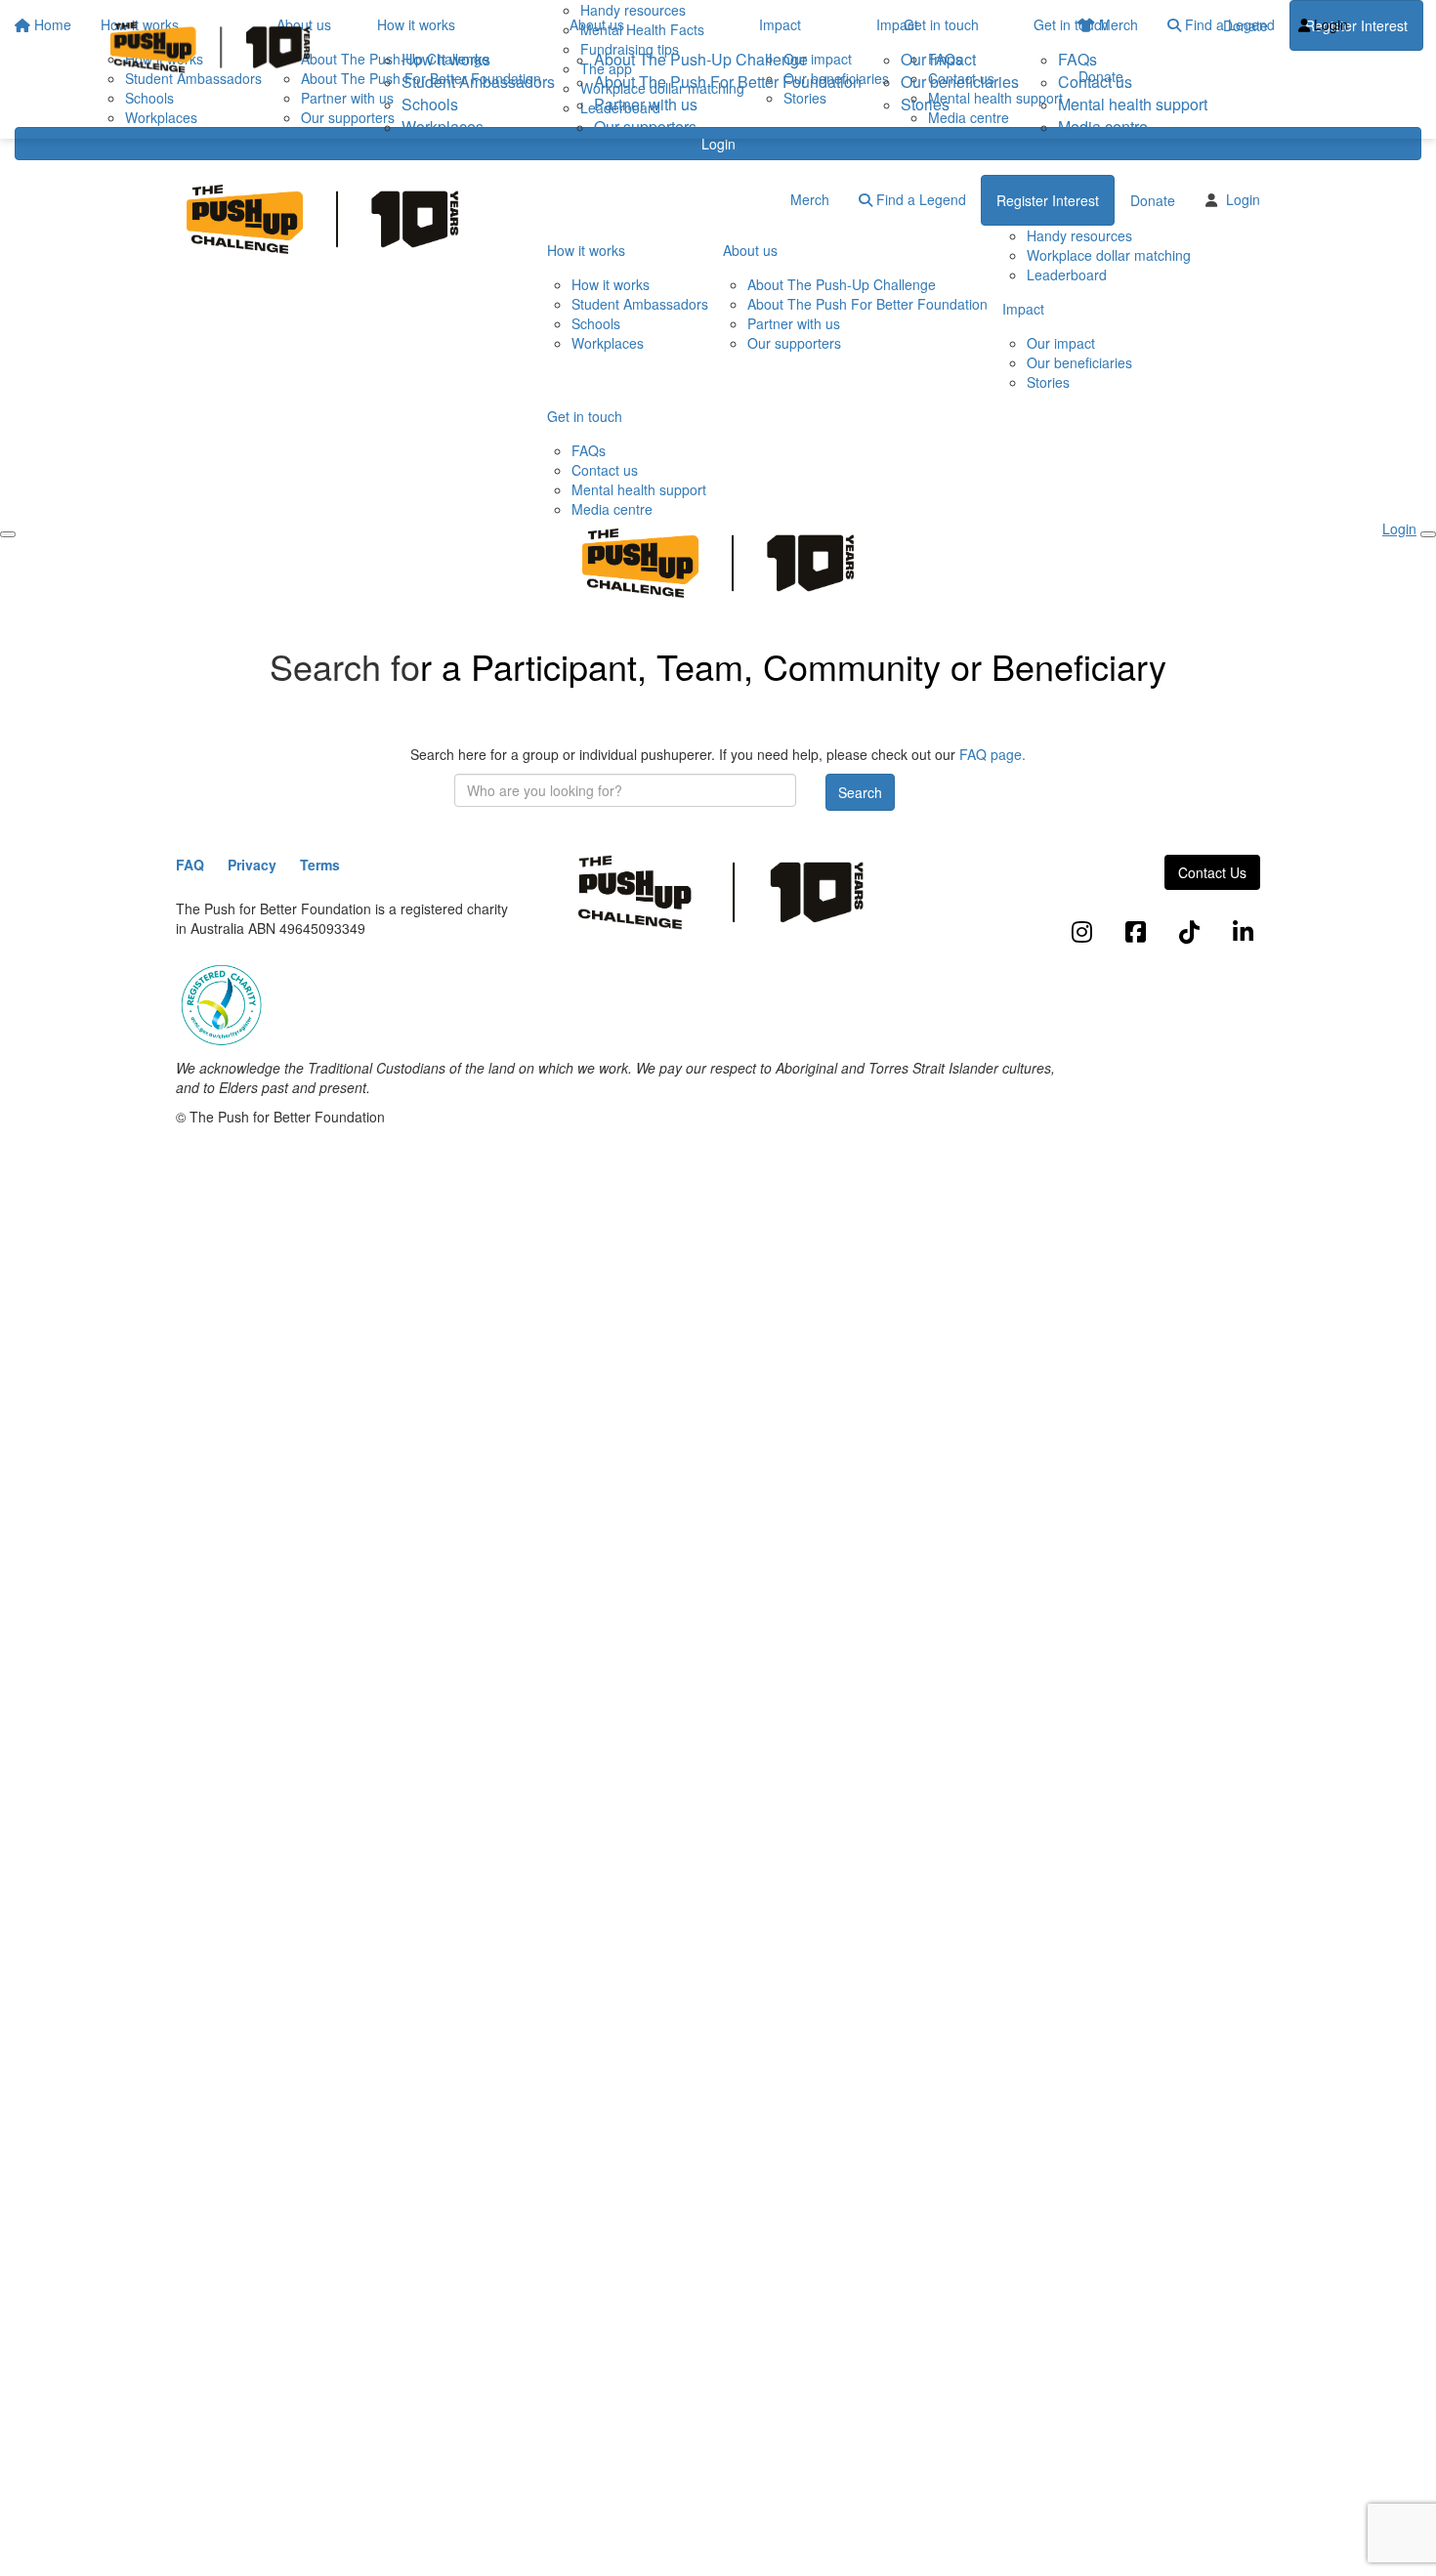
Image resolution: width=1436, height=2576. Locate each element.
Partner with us (646, 104)
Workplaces (443, 127)
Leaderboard (1067, 274)
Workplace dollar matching (1109, 255)
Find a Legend (919, 199)
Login (718, 144)
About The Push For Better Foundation (728, 82)
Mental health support (1133, 104)
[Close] (1428, 534)
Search (860, 792)
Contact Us (1212, 872)
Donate (1246, 25)
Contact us (1095, 82)
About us (597, 24)
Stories (925, 104)
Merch (810, 199)
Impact (897, 24)
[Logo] (210, 47)
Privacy (252, 865)
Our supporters (645, 127)
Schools (430, 104)
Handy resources (1079, 235)
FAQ (190, 865)
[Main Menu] (8, 534)
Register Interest (1048, 200)
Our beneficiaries (960, 82)
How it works (416, 24)
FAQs (1077, 59)
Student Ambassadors (478, 82)
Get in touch (1071, 24)
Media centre (1103, 127)
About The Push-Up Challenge (701, 59)
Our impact (938, 59)
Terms (320, 865)
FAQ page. (993, 754)
